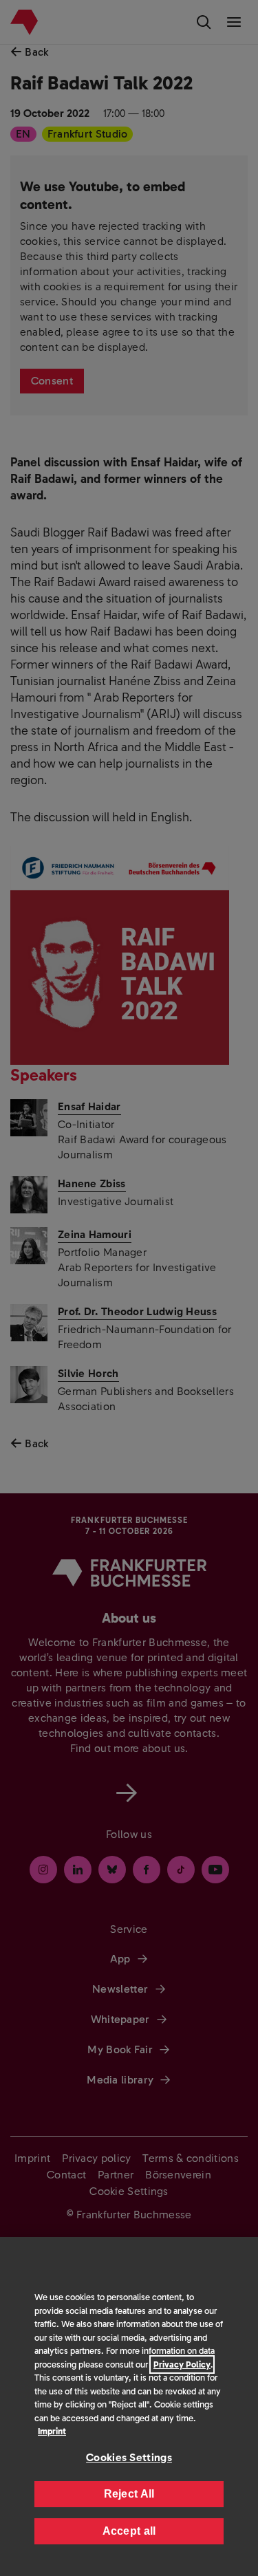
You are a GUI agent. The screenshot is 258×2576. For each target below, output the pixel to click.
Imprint (52, 2431)
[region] (129, 2406)
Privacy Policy (182, 2364)
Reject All (129, 2494)
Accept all (129, 2531)
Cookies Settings (129, 2457)
